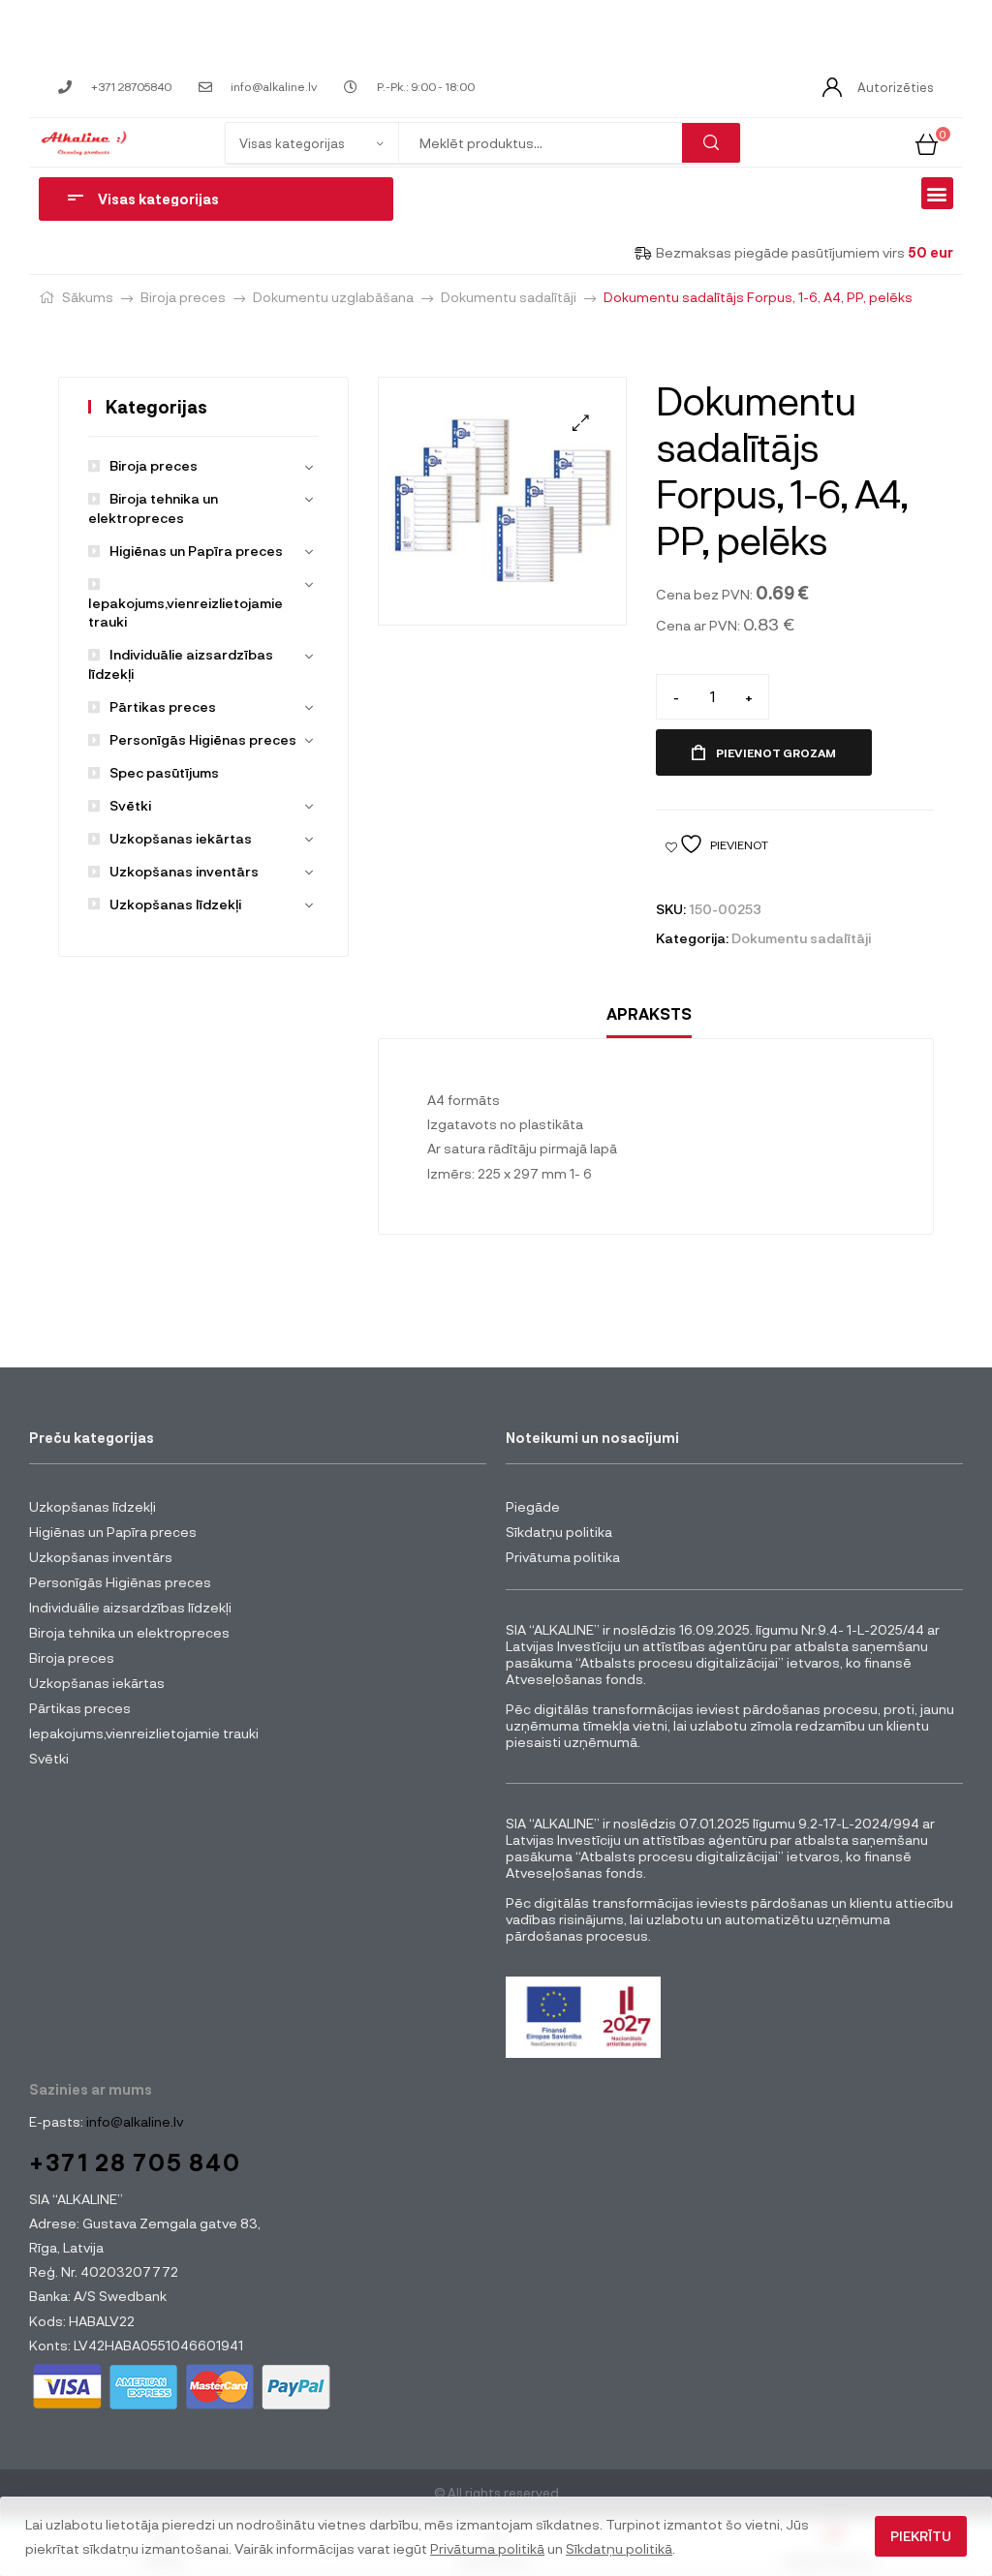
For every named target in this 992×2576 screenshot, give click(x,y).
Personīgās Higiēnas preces (203, 739)
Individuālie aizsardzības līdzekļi (130, 1607)
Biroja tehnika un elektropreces (129, 1632)
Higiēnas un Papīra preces (196, 551)
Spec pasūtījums (164, 772)
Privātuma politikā (487, 2548)
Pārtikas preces (163, 706)
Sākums (88, 297)
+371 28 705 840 (135, 2162)
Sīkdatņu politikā (619, 2548)
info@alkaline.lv (133, 2121)
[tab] (649, 1014)
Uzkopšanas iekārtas (181, 838)
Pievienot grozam (776, 752)
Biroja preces (183, 297)
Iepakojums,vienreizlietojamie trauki (186, 613)
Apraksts (649, 1013)
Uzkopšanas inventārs (184, 871)
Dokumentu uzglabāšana (333, 297)
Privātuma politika (563, 1557)
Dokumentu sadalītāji (509, 297)
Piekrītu (921, 2536)
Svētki (130, 805)
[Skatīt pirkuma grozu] (927, 142)
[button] (937, 193)
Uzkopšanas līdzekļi (175, 904)
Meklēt (711, 143)
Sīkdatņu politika (559, 1532)
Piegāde (533, 1506)
